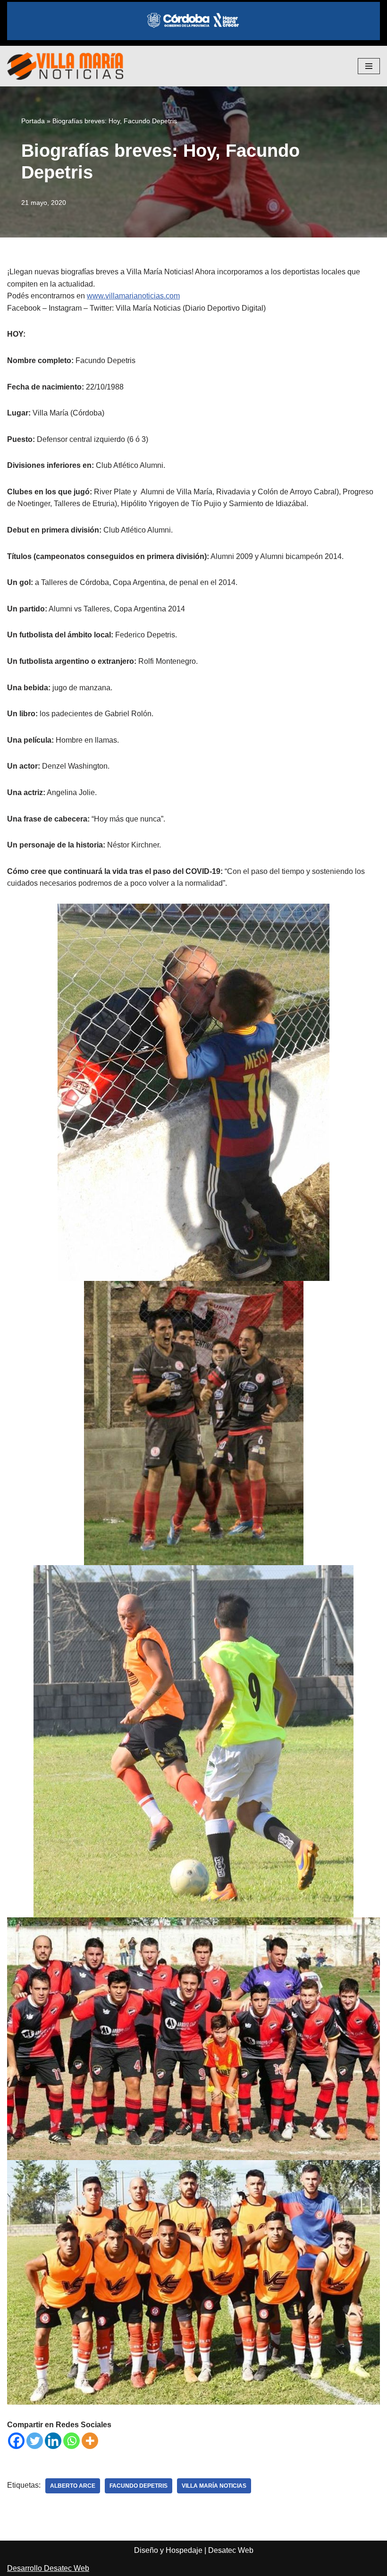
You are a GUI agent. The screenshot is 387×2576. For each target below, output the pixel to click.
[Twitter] (35, 2441)
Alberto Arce (73, 2486)
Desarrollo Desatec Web (48, 2568)
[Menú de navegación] (369, 66)
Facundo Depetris (139, 2486)
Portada (33, 121)
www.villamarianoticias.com (133, 296)
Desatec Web (231, 2550)
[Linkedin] (53, 2441)
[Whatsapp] (72, 2441)
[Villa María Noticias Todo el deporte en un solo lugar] (65, 66)
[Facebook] (16, 2441)
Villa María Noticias (214, 2486)
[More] (90, 2441)
